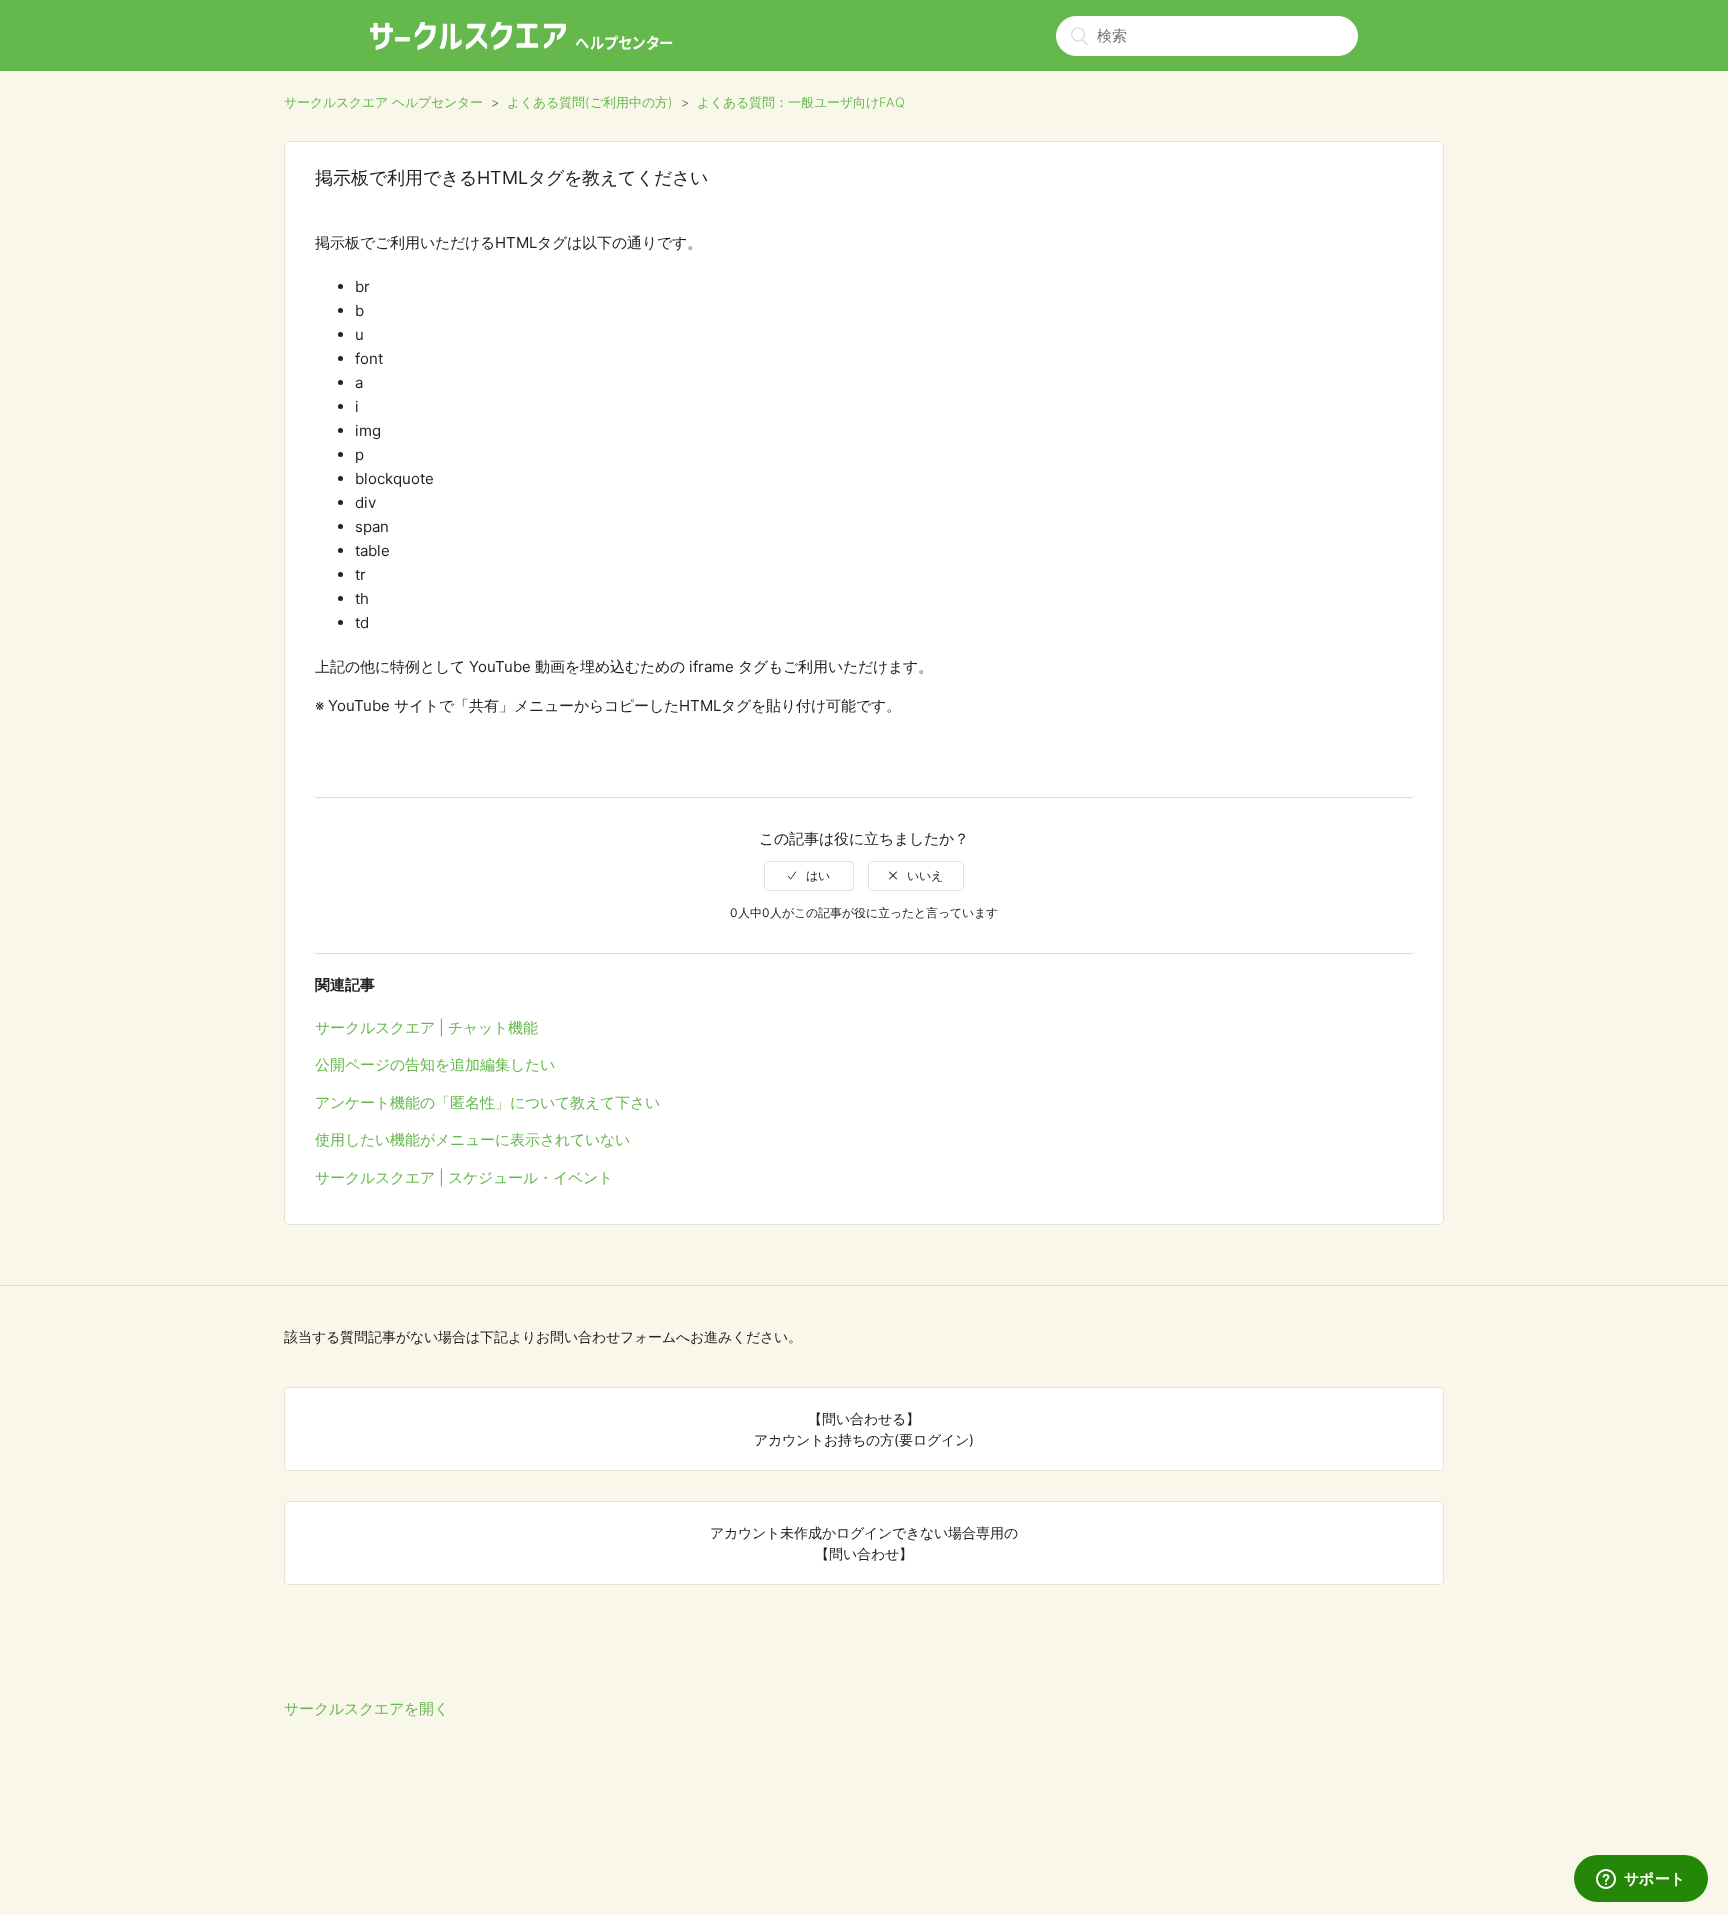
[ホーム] (521, 36)
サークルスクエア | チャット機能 (426, 1027)
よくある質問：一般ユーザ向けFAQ (801, 102)
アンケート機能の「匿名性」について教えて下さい (487, 1102)
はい (818, 875)
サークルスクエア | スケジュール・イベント (464, 1177)
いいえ (925, 875)
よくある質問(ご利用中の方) (590, 102)
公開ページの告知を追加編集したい (435, 1064)
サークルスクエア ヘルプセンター (383, 102)
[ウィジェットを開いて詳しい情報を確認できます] (1640, 1880)
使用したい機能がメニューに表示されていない (472, 1139)
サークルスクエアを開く (366, 1708)
